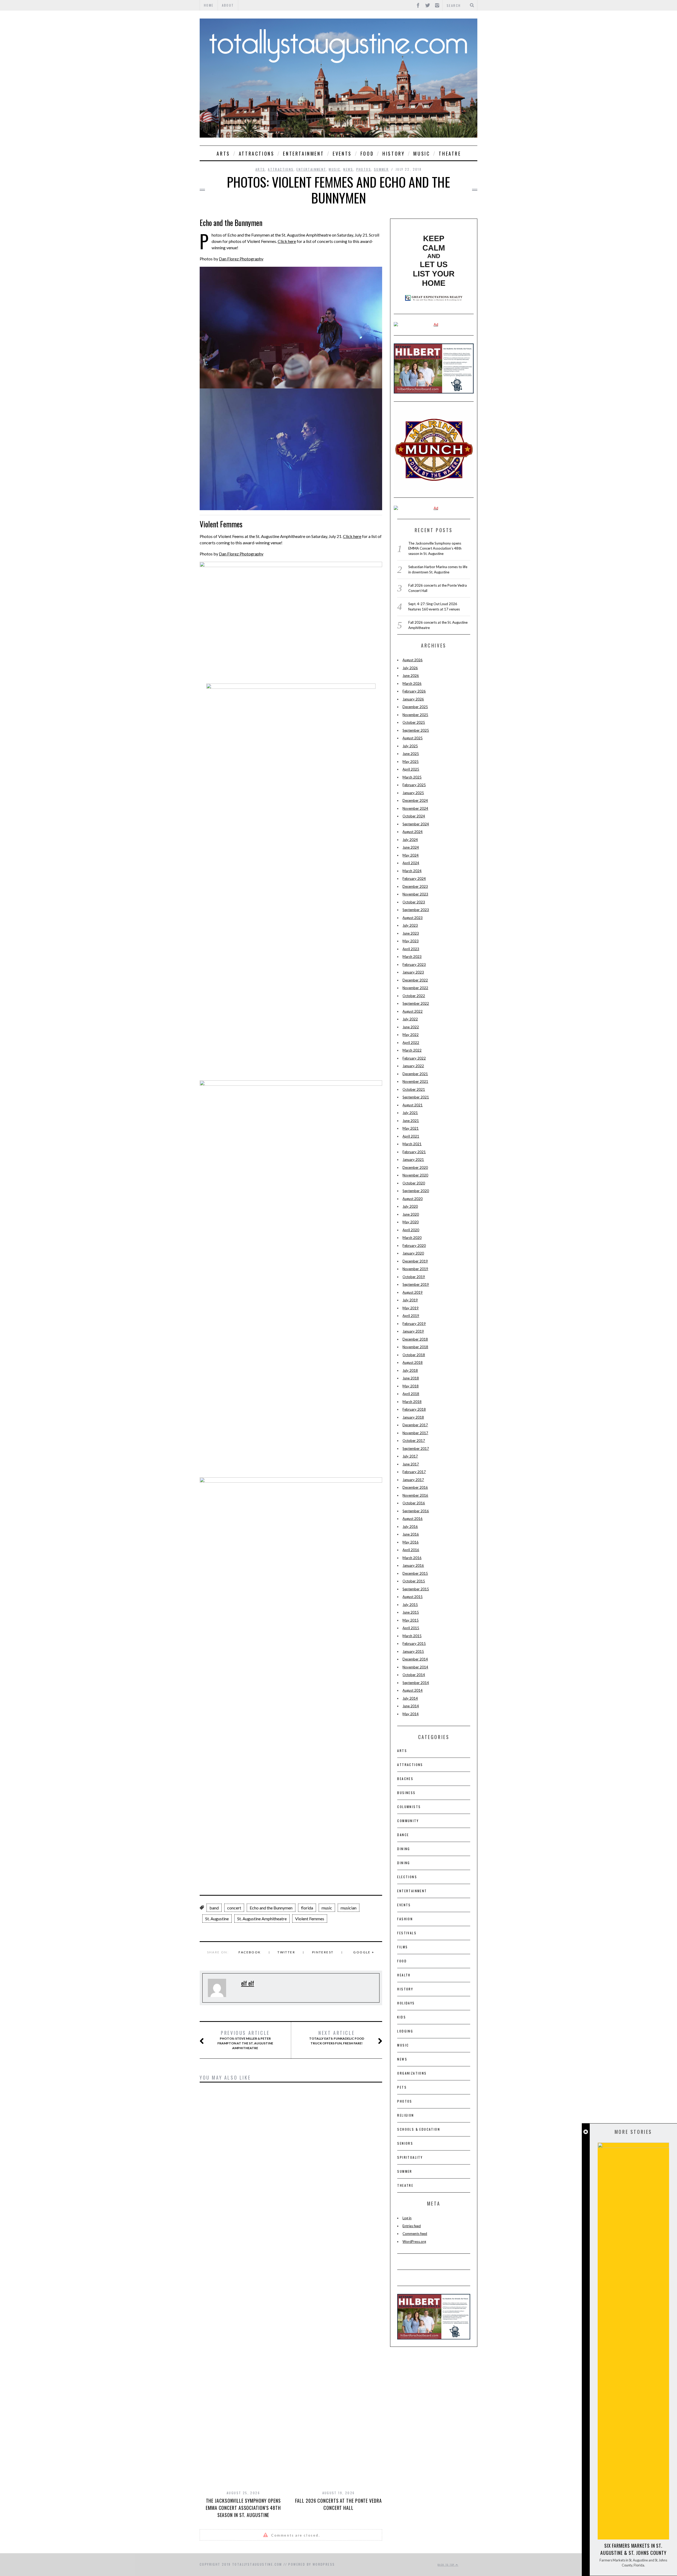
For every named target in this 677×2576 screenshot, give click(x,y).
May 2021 (411, 1128)
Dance (403, 1835)
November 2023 (415, 894)
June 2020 (411, 1214)
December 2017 (415, 1425)
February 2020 (414, 1246)
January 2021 (413, 1160)
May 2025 (411, 762)
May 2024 (411, 855)
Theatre (450, 153)
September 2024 (416, 824)
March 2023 (412, 957)
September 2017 (416, 1448)
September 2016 (416, 1511)
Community (408, 1821)
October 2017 (414, 1441)
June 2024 (411, 847)
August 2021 (413, 1105)
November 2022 (415, 988)
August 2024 (413, 832)
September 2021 (416, 1097)
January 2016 (413, 1565)
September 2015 (416, 1589)
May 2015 (411, 1620)
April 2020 (411, 1230)
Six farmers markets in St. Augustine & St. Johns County (633, 2549)
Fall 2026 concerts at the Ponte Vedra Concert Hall (338, 2504)
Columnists (409, 1807)
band (214, 1908)
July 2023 (410, 925)
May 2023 (411, 941)
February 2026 (414, 691)
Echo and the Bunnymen (271, 1908)
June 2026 (411, 676)
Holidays (406, 2003)
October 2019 (414, 1277)
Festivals (407, 1933)
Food (367, 153)
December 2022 (415, 980)
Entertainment (303, 153)
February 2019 (414, 1324)
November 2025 (415, 715)
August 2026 (413, 660)
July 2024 (410, 840)
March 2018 (412, 1402)
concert (234, 1908)
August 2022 (413, 1011)
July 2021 (410, 1113)
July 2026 (410, 668)
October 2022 (414, 996)
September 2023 (416, 910)
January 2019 (413, 1331)
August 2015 (413, 1597)
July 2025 (410, 746)
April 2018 (411, 1394)
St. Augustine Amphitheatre (262, 1919)
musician (349, 1908)
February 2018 (414, 1409)
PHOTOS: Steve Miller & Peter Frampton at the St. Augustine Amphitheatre (245, 2040)
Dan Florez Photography (241, 259)
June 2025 (411, 754)
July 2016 (410, 1527)
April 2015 (411, 1628)
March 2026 (412, 683)
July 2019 (410, 1300)
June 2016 (411, 1534)
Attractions (257, 153)
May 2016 (411, 1542)
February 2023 (414, 965)
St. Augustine (217, 1919)
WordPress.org (414, 2242)
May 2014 (411, 1714)
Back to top (447, 2565)
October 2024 (414, 816)
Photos (364, 169)
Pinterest (323, 1952)
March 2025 (412, 777)
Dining (404, 1849)
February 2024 (414, 879)
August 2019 (413, 1292)
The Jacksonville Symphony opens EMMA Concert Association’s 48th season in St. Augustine (243, 2508)
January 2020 (413, 1253)
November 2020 (415, 1175)
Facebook (250, 1952)
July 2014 (410, 1698)
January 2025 (413, 793)
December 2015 (415, 1573)
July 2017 (410, 1456)
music (327, 1908)
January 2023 (413, 972)
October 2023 (414, 902)
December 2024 (415, 800)
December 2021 (415, 1074)
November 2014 (415, 1667)
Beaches (405, 1779)
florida (307, 1908)
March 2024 (412, 871)
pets (402, 2087)
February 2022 (414, 1058)
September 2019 (416, 1284)
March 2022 (412, 1050)
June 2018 (411, 1378)
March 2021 (412, 1144)
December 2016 (415, 1487)
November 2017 (415, 1433)
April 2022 (411, 1043)
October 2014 (414, 1675)
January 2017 (413, 1480)
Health (404, 1975)
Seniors (405, 2143)
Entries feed (412, 2226)
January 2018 (413, 1417)
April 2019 (411, 1316)
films (402, 1947)
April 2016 (411, 1550)
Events (342, 153)
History (394, 153)
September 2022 (416, 1003)
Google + (364, 1952)
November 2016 (415, 1495)
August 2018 (413, 1362)
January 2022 (413, 1066)
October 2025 (414, 722)
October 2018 (414, 1355)
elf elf (248, 1983)
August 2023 (413, 918)
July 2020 (410, 1206)
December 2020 (415, 1167)
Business (406, 1793)
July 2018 (410, 1370)
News (348, 169)
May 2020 (411, 1222)
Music (422, 153)
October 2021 (414, 1089)
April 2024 (411, 863)
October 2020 (414, 1183)
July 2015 (410, 1605)
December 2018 (415, 1339)
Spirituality (410, 2157)
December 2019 (415, 1261)
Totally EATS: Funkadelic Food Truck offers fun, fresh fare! (337, 2038)
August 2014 (413, 1690)
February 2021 (414, 1152)
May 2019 (411, 1308)
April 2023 (411, 949)
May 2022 (411, 1035)
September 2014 (416, 1683)
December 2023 (415, 886)
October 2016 (414, 1503)
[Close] (586, 2132)
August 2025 (413, 738)
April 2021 (411, 1136)
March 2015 (412, 1636)
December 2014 (415, 1659)
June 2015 (411, 1612)
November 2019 (415, 1269)
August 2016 (413, 1519)
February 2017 (414, 1472)
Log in (407, 2218)
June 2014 (411, 1706)
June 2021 (411, 1121)
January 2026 (413, 699)
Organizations (412, 2073)
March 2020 (412, 1238)
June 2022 (411, 1027)
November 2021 (415, 1081)
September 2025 (416, 730)
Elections (407, 1877)
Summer (381, 169)
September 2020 (416, 1191)
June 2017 (411, 1464)
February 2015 (414, 1644)
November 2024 (415, 808)
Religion (406, 2115)
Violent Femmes (310, 1919)
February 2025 (414, 785)
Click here (287, 241)
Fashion (405, 1919)
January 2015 (413, 1651)
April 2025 (411, 769)
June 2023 (411, 933)
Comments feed (415, 2234)
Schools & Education (419, 2129)
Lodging (405, 2031)
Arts (223, 153)
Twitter (286, 1952)
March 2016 (412, 1558)
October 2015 (414, 1581)
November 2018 (415, 1347)
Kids (402, 2017)
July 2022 (410, 1019)
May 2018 (411, 1386)
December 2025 (415, 707)
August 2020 (413, 1199)
